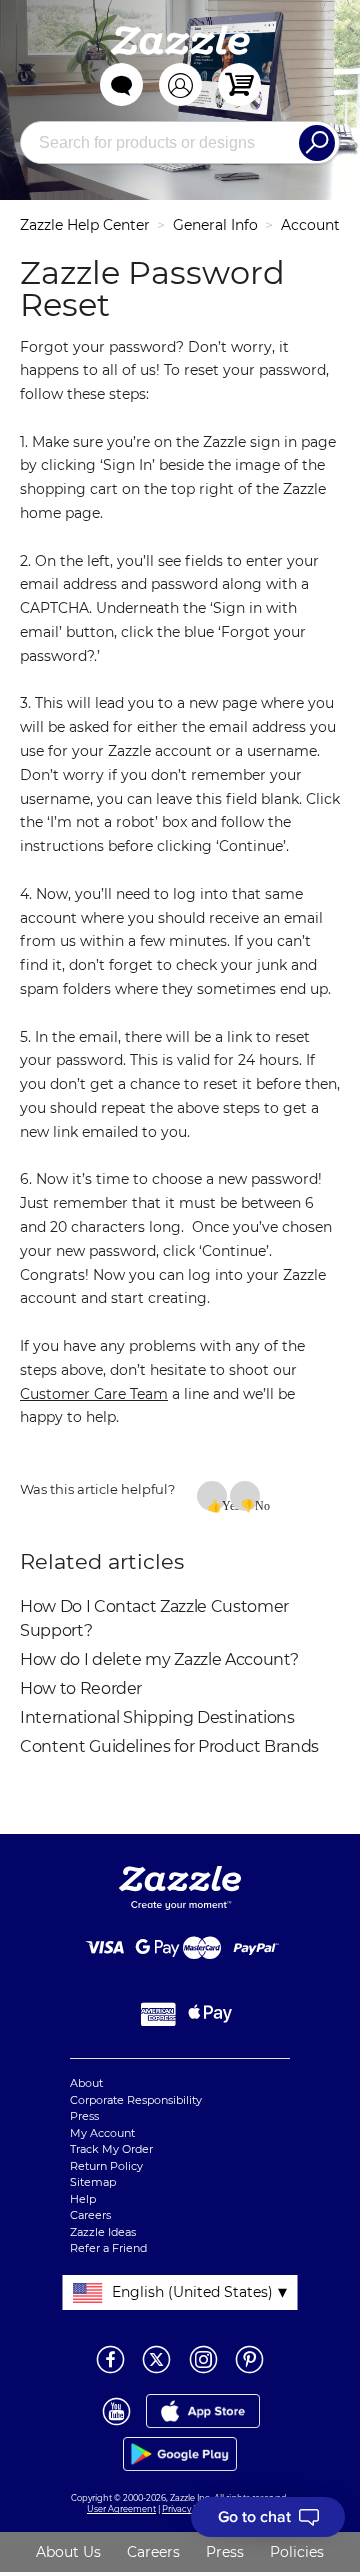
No (257, 1505)
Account (310, 225)
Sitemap (93, 2182)
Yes (224, 1505)
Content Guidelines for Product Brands (169, 1746)
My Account (102, 2133)
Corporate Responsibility (136, 2100)
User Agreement (121, 2509)
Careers (90, 2215)
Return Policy (106, 2166)
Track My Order (111, 2149)
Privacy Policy (189, 2509)
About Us (68, 2552)
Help (83, 2199)
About (86, 2083)
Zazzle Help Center (85, 225)
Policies (297, 2552)
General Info (215, 225)
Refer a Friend (108, 2248)
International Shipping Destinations (157, 1717)
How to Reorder (81, 1688)
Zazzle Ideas (103, 2232)
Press (84, 2116)
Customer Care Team (94, 1394)
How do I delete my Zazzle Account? (159, 1659)
